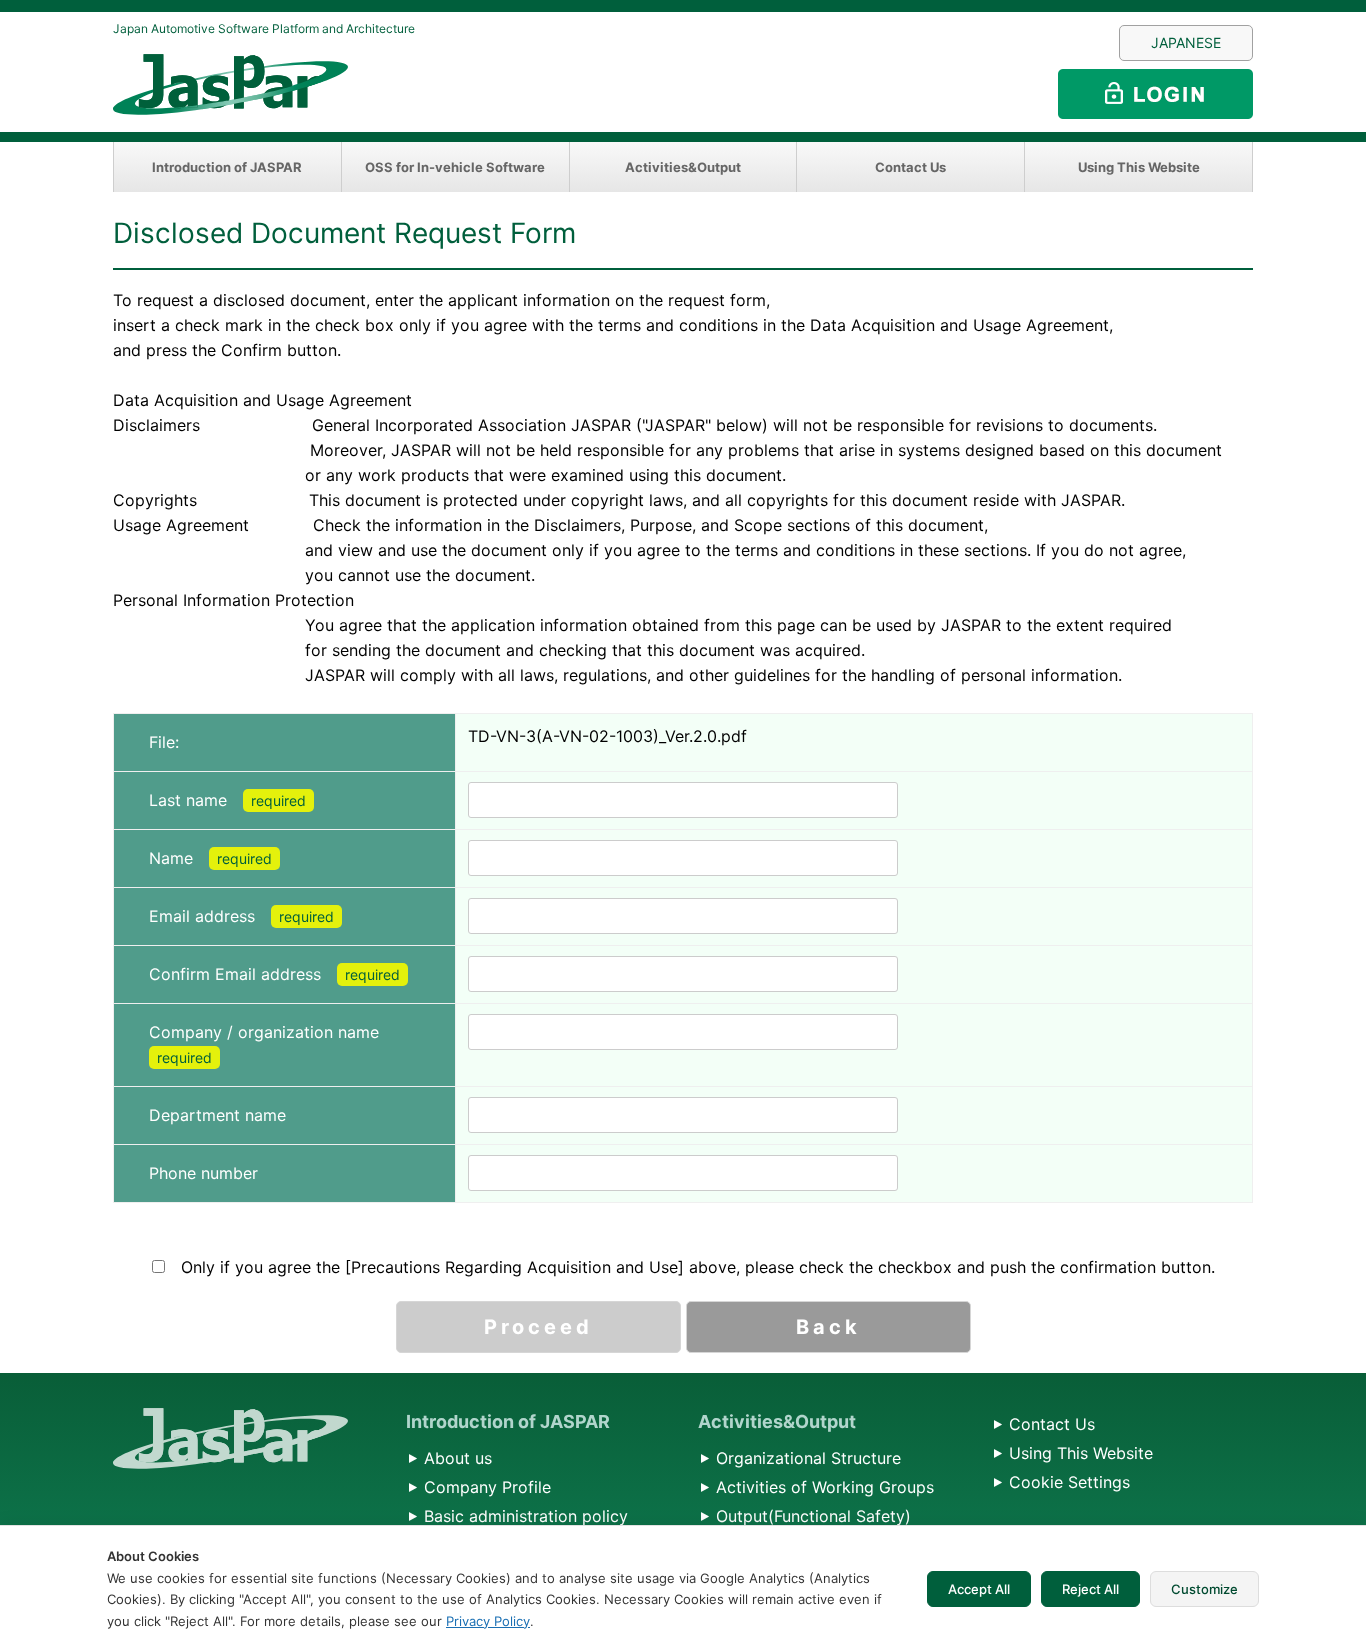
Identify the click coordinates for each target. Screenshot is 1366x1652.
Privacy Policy (488, 1621)
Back (828, 1327)
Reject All (1090, 1589)
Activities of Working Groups (825, 1487)
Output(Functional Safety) (813, 1516)
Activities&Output (683, 167)
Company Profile (487, 1487)
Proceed (538, 1327)
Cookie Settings (1069, 1482)
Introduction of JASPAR (227, 167)
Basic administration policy (526, 1516)
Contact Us (910, 167)
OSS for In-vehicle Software (455, 167)
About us (458, 1458)
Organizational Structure (808, 1458)
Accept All (979, 1589)
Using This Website (1139, 167)
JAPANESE (1186, 42)
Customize (1204, 1589)
